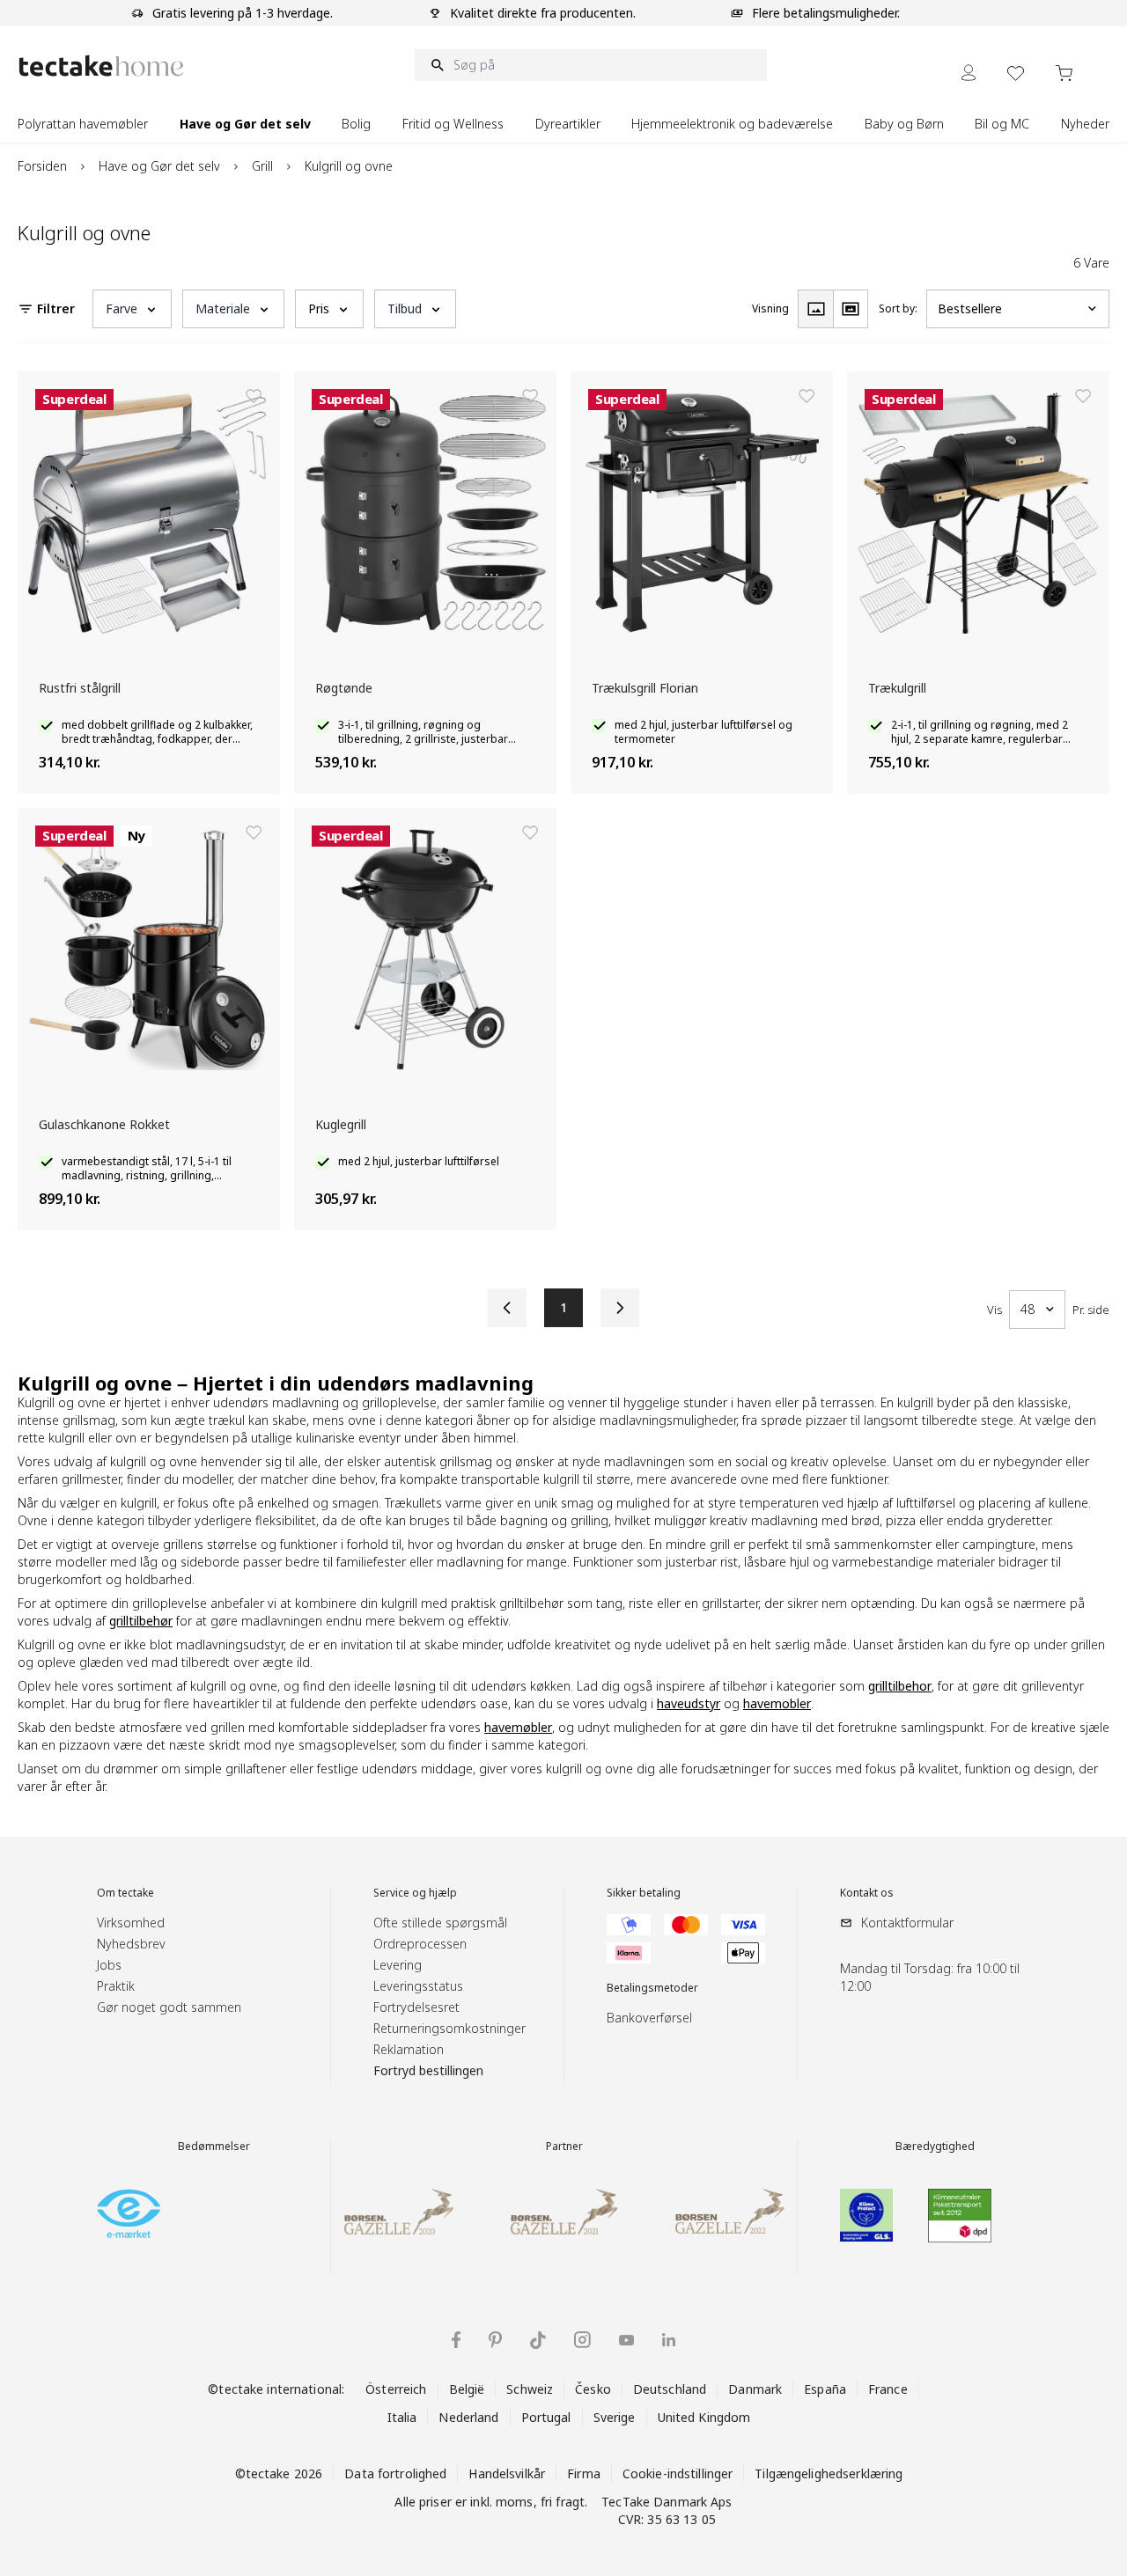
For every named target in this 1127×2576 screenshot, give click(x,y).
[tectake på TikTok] (538, 2340)
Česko (593, 2389)
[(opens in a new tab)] (129, 2213)
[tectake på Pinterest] (495, 2340)
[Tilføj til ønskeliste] (254, 396)
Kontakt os (867, 1893)
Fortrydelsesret (416, 2007)
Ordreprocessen (420, 1944)
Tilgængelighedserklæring (829, 2473)
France (888, 2389)
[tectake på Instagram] (582, 2340)
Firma (584, 2473)
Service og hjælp (415, 1893)
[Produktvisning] (815, 309)
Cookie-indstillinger (678, 2473)
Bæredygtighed (935, 2147)
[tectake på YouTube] (626, 2340)
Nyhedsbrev (131, 1944)
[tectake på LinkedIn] (669, 2340)
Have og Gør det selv (159, 166)
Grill (262, 166)
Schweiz (530, 2389)
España (825, 2389)
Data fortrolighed (395, 2473)
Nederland (468, 2417)
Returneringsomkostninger (449, 2028)
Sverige (615, 2417)
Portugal (546, 2417)
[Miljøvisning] (851, 309)
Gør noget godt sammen (169, 2007)
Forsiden (42, 166)
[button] (132, 309)
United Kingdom (704, 2417)
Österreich (396, 2389)
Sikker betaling (644, 1893)
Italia (402, 2417)
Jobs (109, 1965)
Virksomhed (131, 1923)
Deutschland (670, 2389)
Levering (398, 1965)
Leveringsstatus (418, 1986)
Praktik (116, 1986)
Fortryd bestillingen (428, 2070)
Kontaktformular (907, 1923)
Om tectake (125, 1893)
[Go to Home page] (101, 66)
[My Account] (969, 73)
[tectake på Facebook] (456, 2340)
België (467, 2389)
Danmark (755, 2389)
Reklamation (409, 2049)
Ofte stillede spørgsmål (440, 1923)
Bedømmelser (214, 2147)
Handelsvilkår (507, 2473)
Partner (564, 2147)
